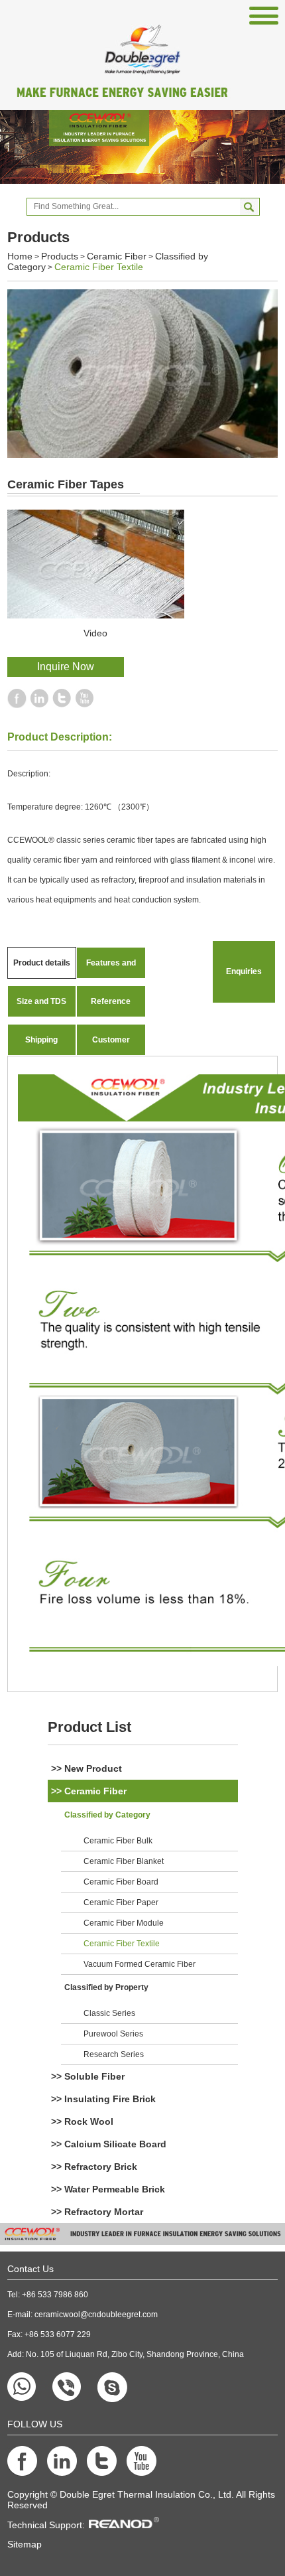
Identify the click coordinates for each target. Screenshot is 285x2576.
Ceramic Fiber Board (121, 1882)
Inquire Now (66, 667)
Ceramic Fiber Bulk (118, 1841)
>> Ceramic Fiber (89, 1791)
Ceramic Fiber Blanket (124, 1861)
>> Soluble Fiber (88, 2076)
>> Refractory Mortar (97, 2212)
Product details (42, 963)
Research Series (114, 2054)
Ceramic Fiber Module (124, 1923)
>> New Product (86, 1768)
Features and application (111, 968)
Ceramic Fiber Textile (99, 267)
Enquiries (244, 971)
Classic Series (109, 2013)
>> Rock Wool (82, 2121)
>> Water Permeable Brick (108, 2189)
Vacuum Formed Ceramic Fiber (140, 1964)
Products (60, 256)
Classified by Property (106, 1987)
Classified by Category (107, 1815)
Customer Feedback (111, 1045)
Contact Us (30, 2269)
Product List (89, 1727)
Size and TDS (41, 1001)
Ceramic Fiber (117, 256)
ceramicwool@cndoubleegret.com (96, 2315)
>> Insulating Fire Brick (103, 2099)
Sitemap (25, 2544)
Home (20, 256)
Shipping (41, 1040)
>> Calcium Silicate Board (109, 2144)
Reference (111, 1001)
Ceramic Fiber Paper (121, 1902)
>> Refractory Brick (94, 2167)
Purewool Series (113, 2034)
